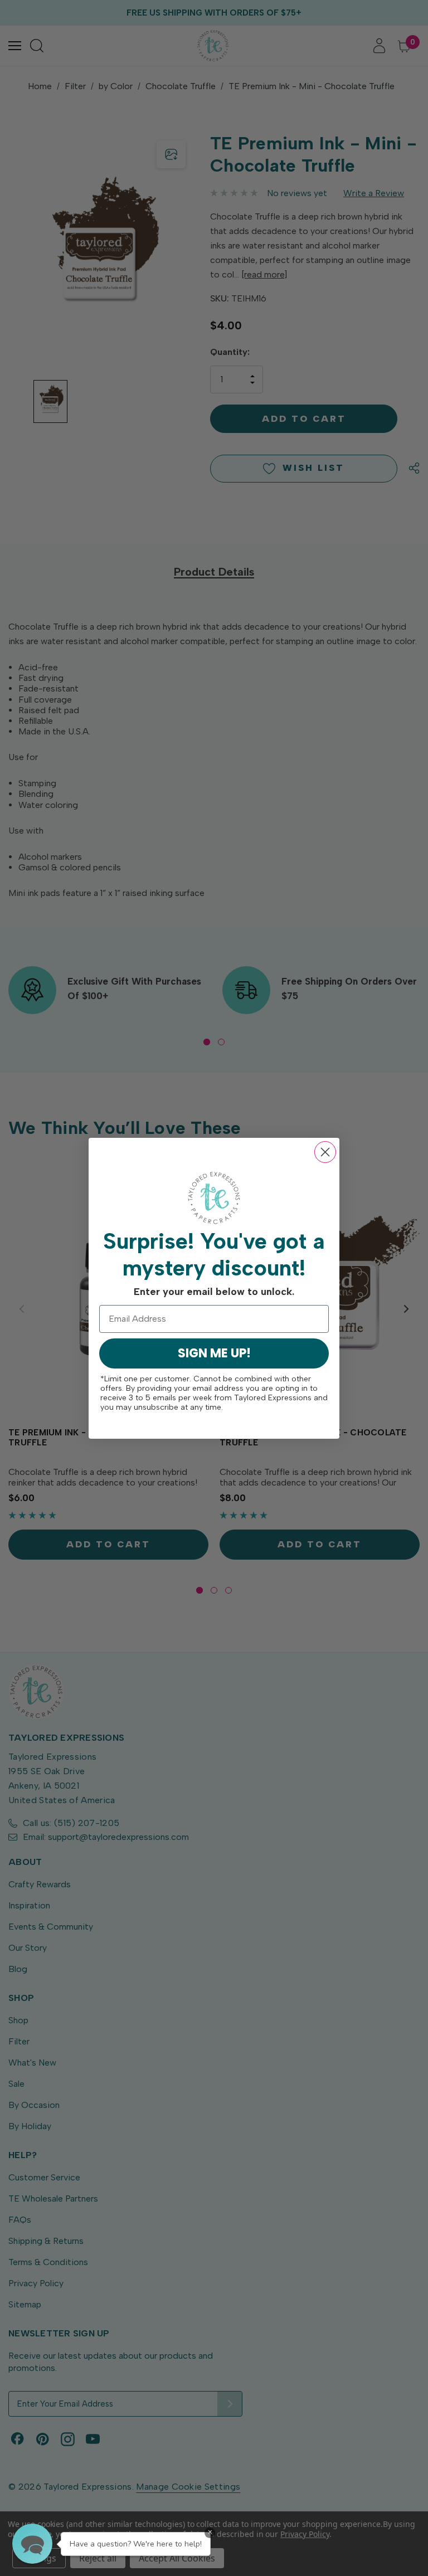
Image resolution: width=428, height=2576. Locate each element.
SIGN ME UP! (214, 1353)
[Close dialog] (325, 1152)
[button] (32, 2544)
